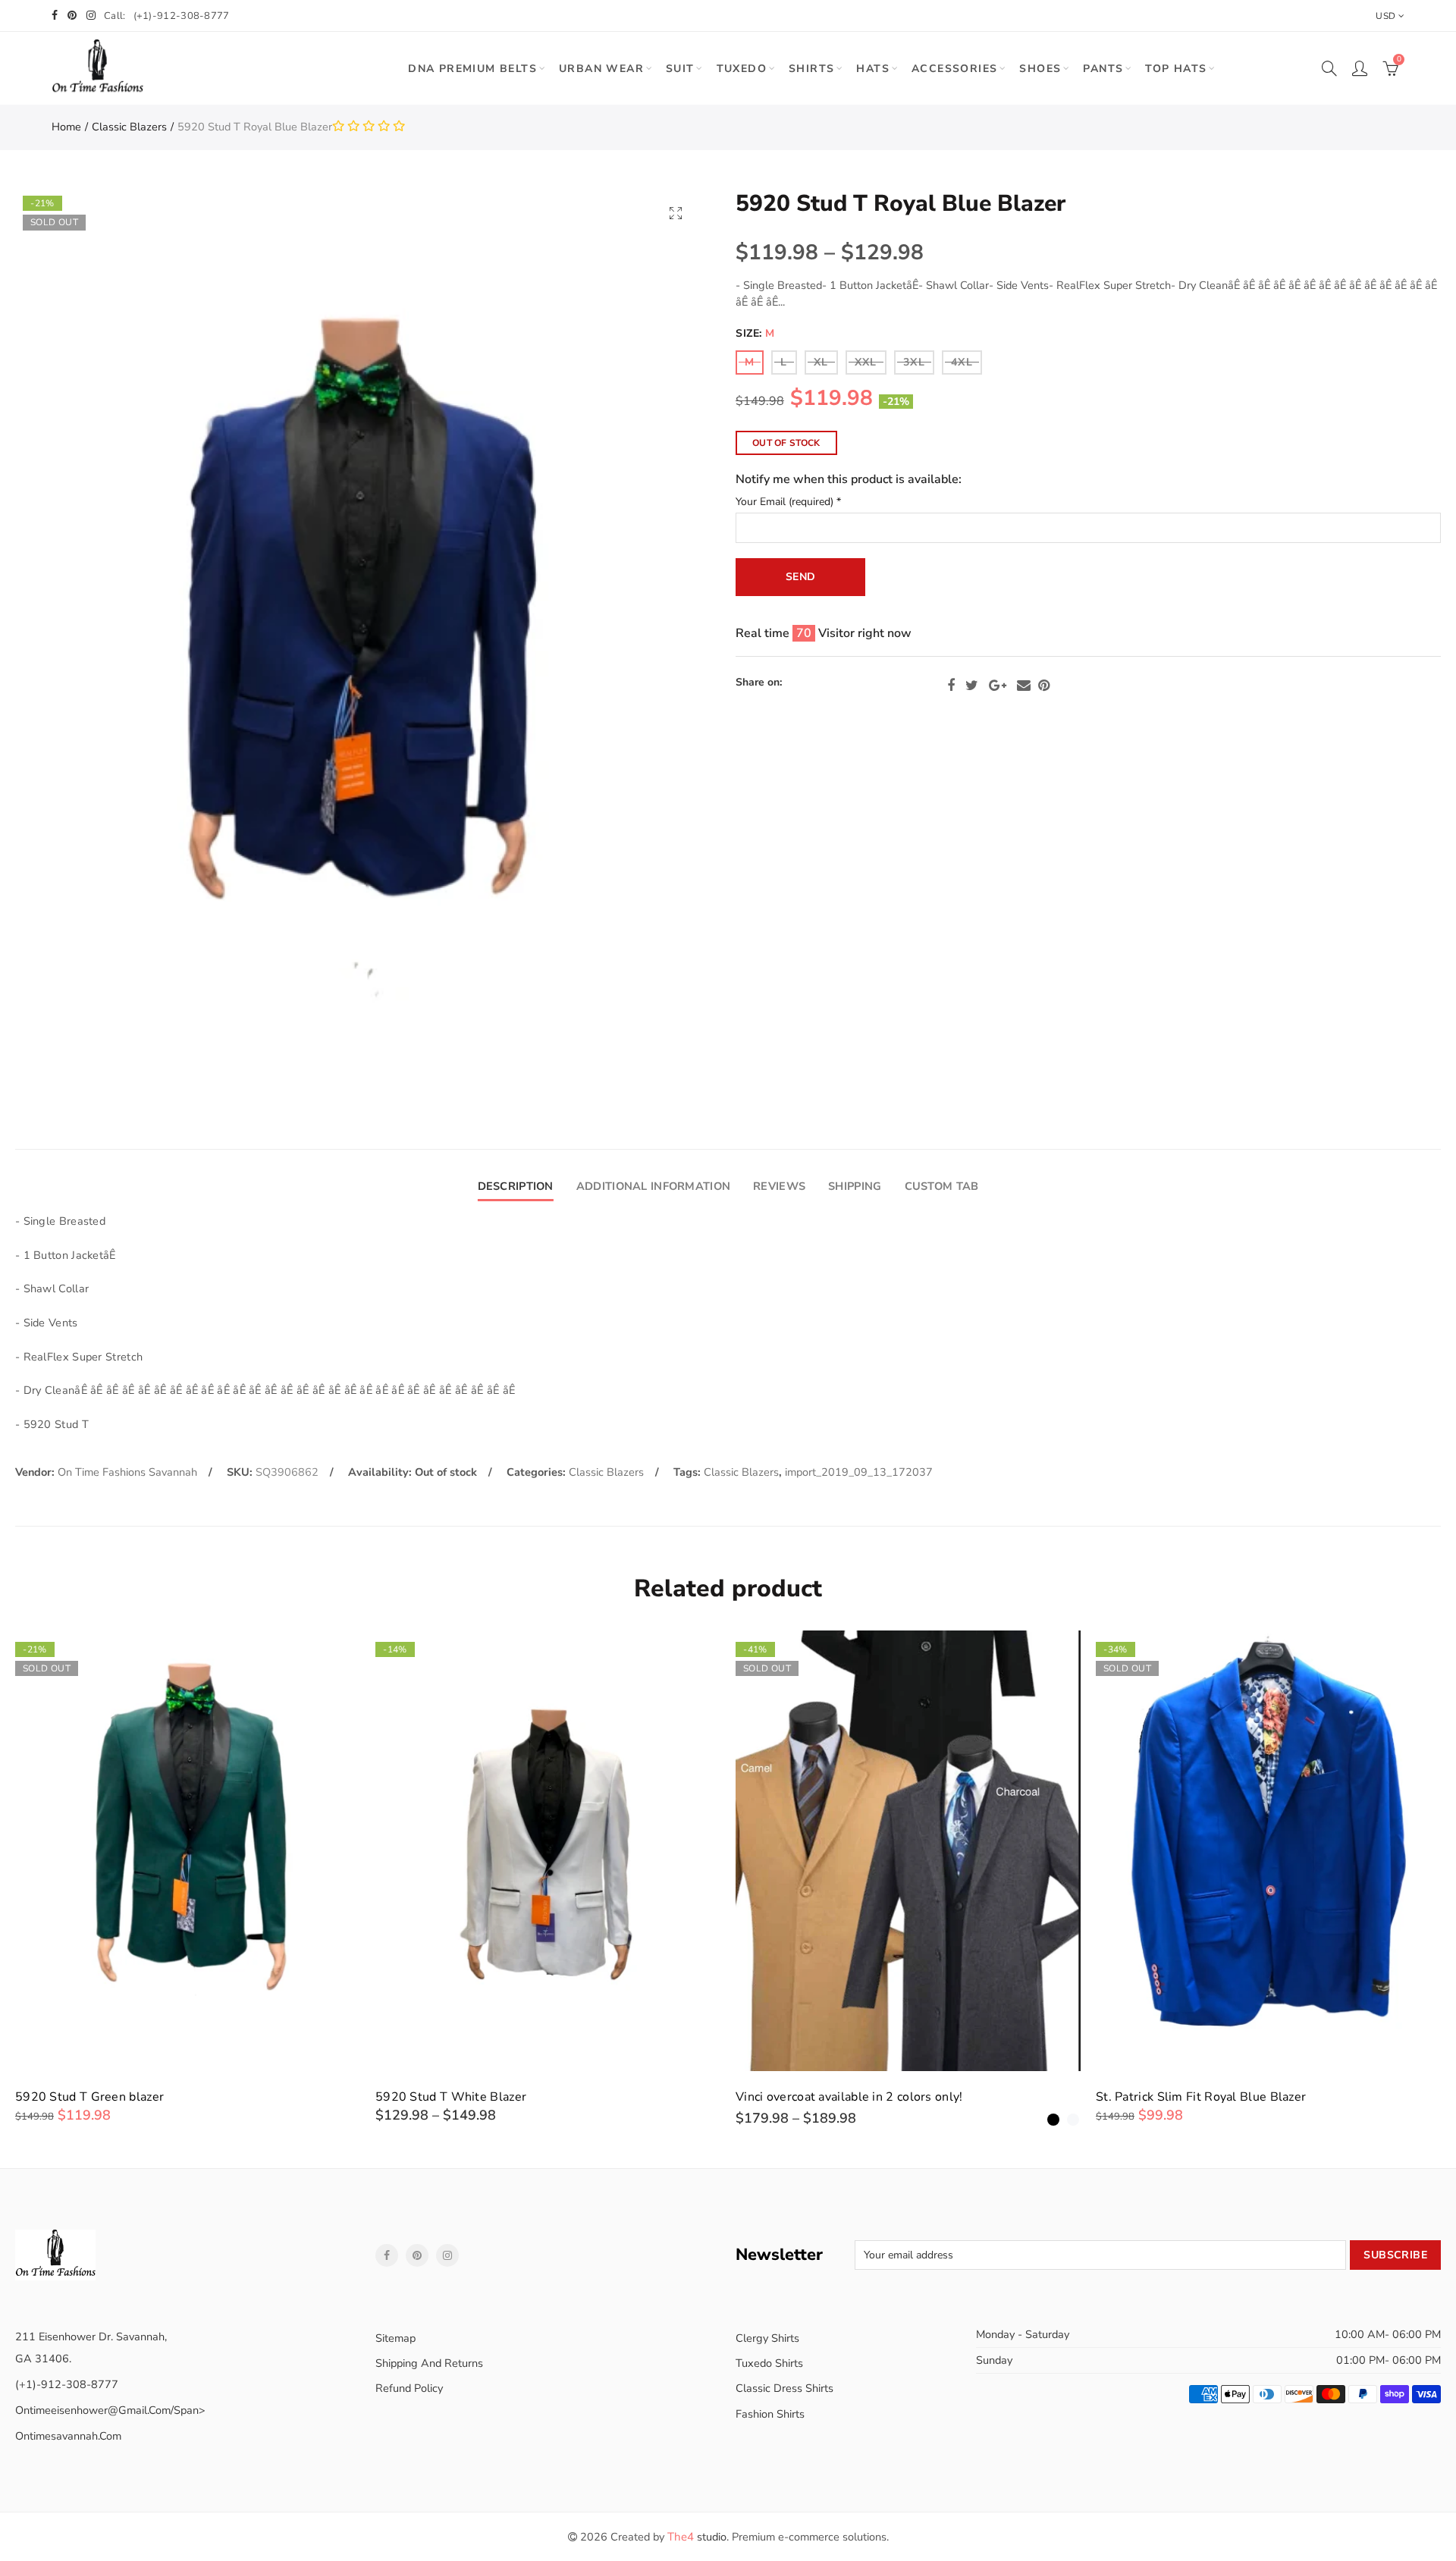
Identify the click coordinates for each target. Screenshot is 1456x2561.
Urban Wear (601, 69)
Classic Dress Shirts (784, 2388)
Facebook (951, 686)
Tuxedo (742, 69)
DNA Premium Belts (472, 69)
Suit (680, 69)
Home (66, 127)
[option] (188, 1877)
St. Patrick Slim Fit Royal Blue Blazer (1201, 2097)
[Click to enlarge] (676, 213)
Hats (873, 69)
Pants (1103, 69)
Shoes (1040, 69)
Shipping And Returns (429, 2363)
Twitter (972, 686)
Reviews (779, 1186)
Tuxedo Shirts (769, 2363)
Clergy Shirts (767, 2338)
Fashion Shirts (770, 2414)
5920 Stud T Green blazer (89, 2097)
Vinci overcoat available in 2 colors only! (849, 2097)
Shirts (811, 69)
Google (998, 686)
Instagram (447, 2255)
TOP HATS (1176, 69)
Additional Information (653, 1186)
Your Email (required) (788, 502)
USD (1385, 16)
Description (516, 1186)
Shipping (855, 1186)
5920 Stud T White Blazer (451, 2097)
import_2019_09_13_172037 (859, 1472)
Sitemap (395, 2338)
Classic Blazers (129, 127)
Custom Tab (942, 1186)
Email (1024, 686)
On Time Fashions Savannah (127, 1472)
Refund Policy (409, 2388)
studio (697, 2537)
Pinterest (1044, 686)
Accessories (954, 69)
